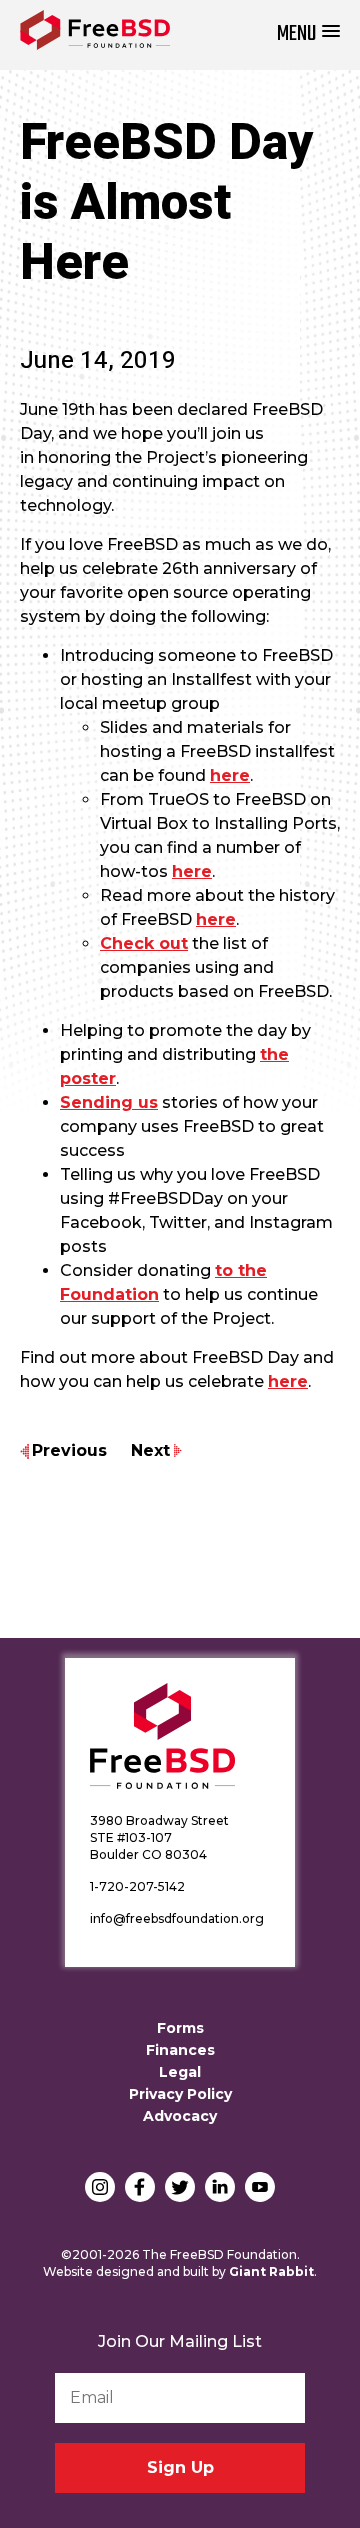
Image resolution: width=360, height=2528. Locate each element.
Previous (69, 1450)
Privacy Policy (180, 2094)
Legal (180, 2072)
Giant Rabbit (271, 2271)
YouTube (260, 2187)
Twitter (180, 2187)
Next (150, 1450)
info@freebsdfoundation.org (177, 1918)
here (230, 775)
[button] (308, 34)
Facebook (140, 2187)
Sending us (109, 1102)
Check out (144, 943)
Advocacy (180, 2116)
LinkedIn (220, 2187)
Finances (180, 2050)
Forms (180, 2028)
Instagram (100, 2187)
